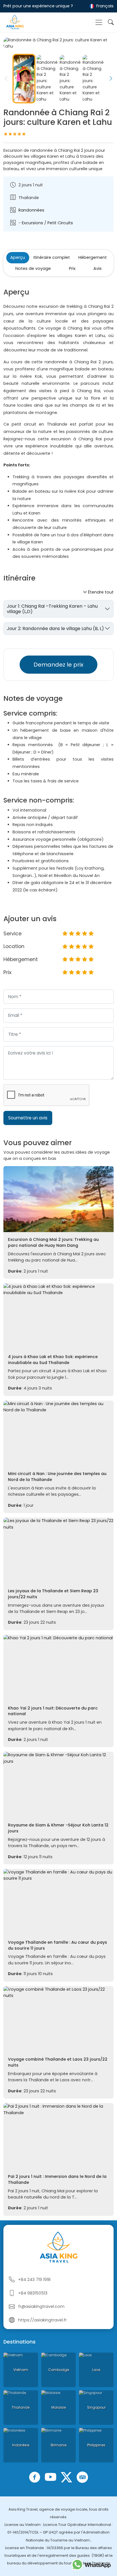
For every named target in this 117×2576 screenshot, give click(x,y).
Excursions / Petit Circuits (47, 223)
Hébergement (93, 257)
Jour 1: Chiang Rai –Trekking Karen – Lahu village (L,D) (52, 609)
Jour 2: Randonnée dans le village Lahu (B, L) (55, 628)
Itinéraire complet (52, 257)
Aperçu (18, 257)
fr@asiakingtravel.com (41, 2306)
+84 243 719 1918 (34, 2280)
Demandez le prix (58, 665)
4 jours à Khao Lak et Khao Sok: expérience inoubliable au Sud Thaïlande (53, 1360)
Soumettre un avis (28, 1118)
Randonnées (31, 210)
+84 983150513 (33, 2293)
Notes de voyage (33, 268)
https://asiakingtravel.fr (42, 2320)
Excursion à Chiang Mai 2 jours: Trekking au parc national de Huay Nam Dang (53, 1242)
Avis (98, 268)
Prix (72, 268)
